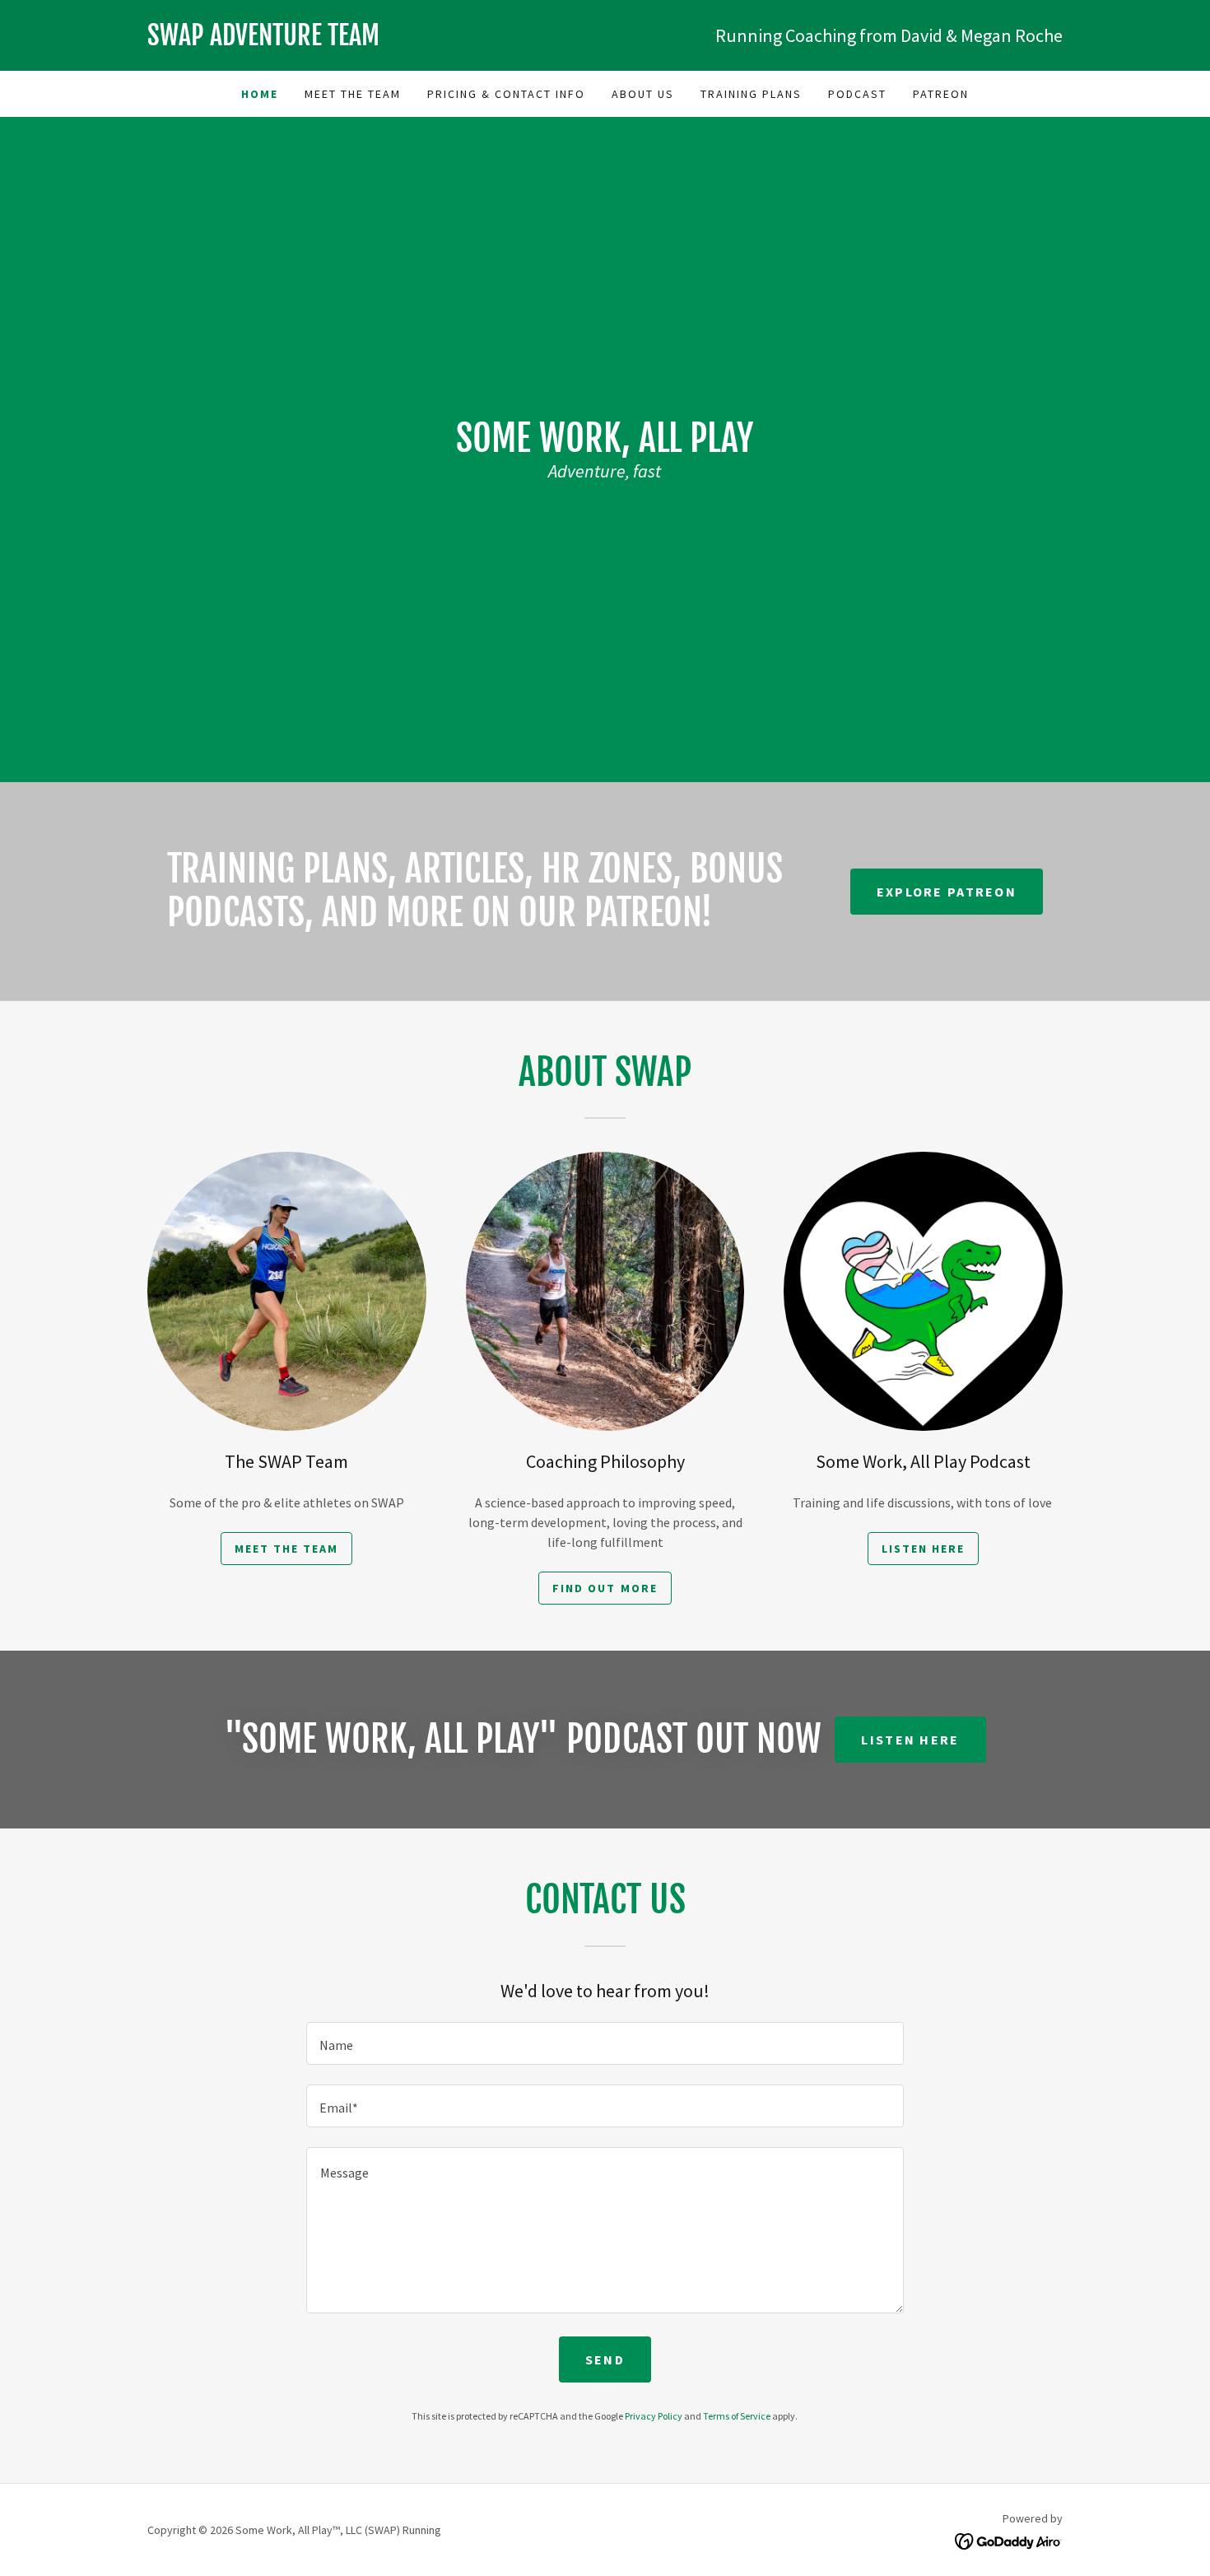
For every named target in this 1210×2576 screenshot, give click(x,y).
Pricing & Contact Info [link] (506, 94)
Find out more (605, 1588)
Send (605, 2359)
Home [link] (260, 94)
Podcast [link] (857, 94)
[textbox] (605, 2043)
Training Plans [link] (751, 94)
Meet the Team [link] (353, 94)
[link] (376, 40)
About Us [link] (643, 94)
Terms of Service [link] (737, 2416)
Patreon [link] (941, 94)
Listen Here (923, 1549)
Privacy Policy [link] (654, 2416)
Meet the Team (286, 1549)
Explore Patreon (947, 892)
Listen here (910, 1740)
